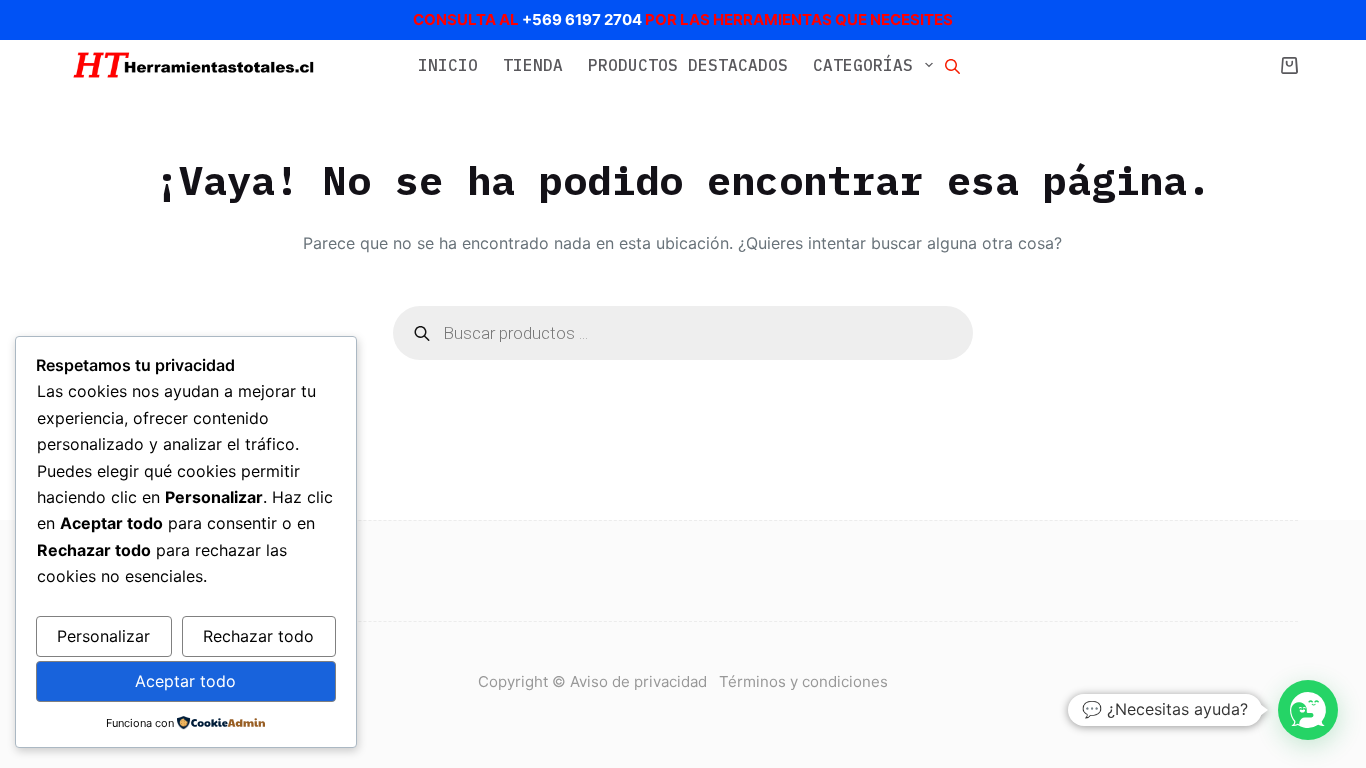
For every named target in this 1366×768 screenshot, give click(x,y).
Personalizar (103, 636)
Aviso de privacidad (644, 681)
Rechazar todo (258, 636)
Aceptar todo (185, 681)
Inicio (448, 65)
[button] (1308, 710)
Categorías (863, 65)
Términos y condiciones (803, 681)
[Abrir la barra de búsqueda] (952, 65)
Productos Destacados (688, 65)
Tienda (533, 65)
